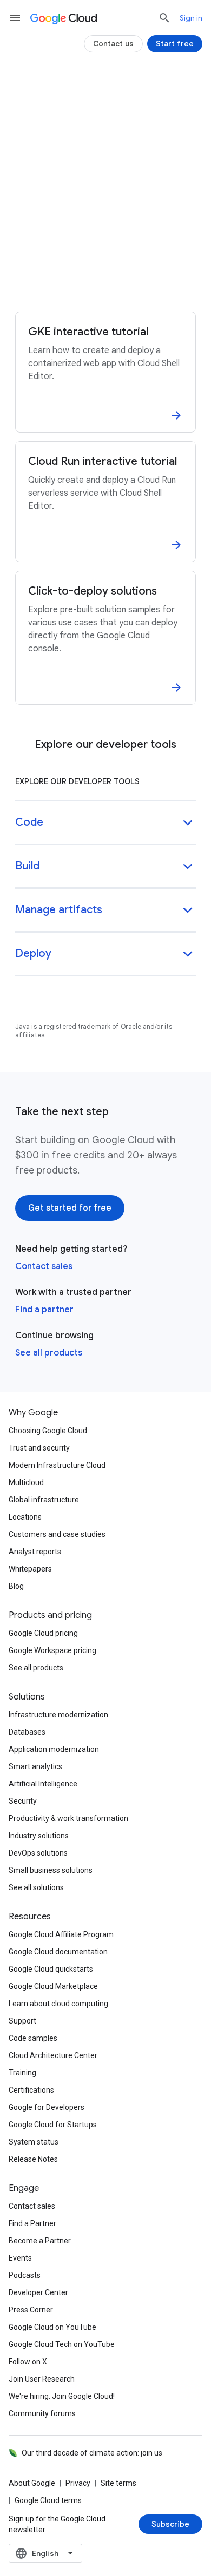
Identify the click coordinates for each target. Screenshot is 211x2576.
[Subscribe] (170, 2524)
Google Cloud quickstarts (51, 1969)
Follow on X (28, 2362)
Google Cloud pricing (43, 1633)
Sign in (191, 18)
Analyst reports (35, 1552)
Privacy (78, 2483)
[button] (105, 823)
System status (34, 2142)
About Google (32, 2483)
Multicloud (26, 1482)
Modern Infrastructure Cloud (57, 1465)
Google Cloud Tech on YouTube (62, 2344)
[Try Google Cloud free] (105, 284)
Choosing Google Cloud (48, 1431)
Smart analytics (35, 1766)
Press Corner (31, 2310)
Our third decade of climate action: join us (92, 2453)
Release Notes (33, 2159)
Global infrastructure (44, 1500)
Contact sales (44, 1266)
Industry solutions (39, 1836)
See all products (49, 1353)
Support (22, 2021)
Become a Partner (40, 2241)
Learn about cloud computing (58, 2004)
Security (23, 1801)
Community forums (42, 2413)
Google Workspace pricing (52, 1650)
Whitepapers (30, 1569)
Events (20, 2258)
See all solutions (36, 1887)
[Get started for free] (70, 1208)
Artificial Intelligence (43, 1784)
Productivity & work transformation (68, 1818)
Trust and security (39, 1448)
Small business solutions (51, 1870)
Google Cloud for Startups (53, 2125)
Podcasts (25, 2275)
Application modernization (54, 1749)
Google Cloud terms (48, 2500)
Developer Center (38, 2292)
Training (22, 2073)
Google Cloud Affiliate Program (61, 1934)
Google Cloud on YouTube (52, 2327)
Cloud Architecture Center (53, 2055)
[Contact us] (113, 44)
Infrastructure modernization (58, 1715)
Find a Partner (32, 2223)
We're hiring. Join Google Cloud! (62, 2396)
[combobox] (45, 2553)
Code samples (33, 2038)
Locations (25, 1517)
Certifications (31, 2090)
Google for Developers (47, 2107)
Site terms (118, 2483)
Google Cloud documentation (58, 1952)
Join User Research (42, 2379)
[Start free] (175, 44)
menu (15, 18)
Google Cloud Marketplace (53, 1986)
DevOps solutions (38, 1853)
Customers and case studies (57, 1534)
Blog (16, 1586)
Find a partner (44, 1310)
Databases (27, 1732)
